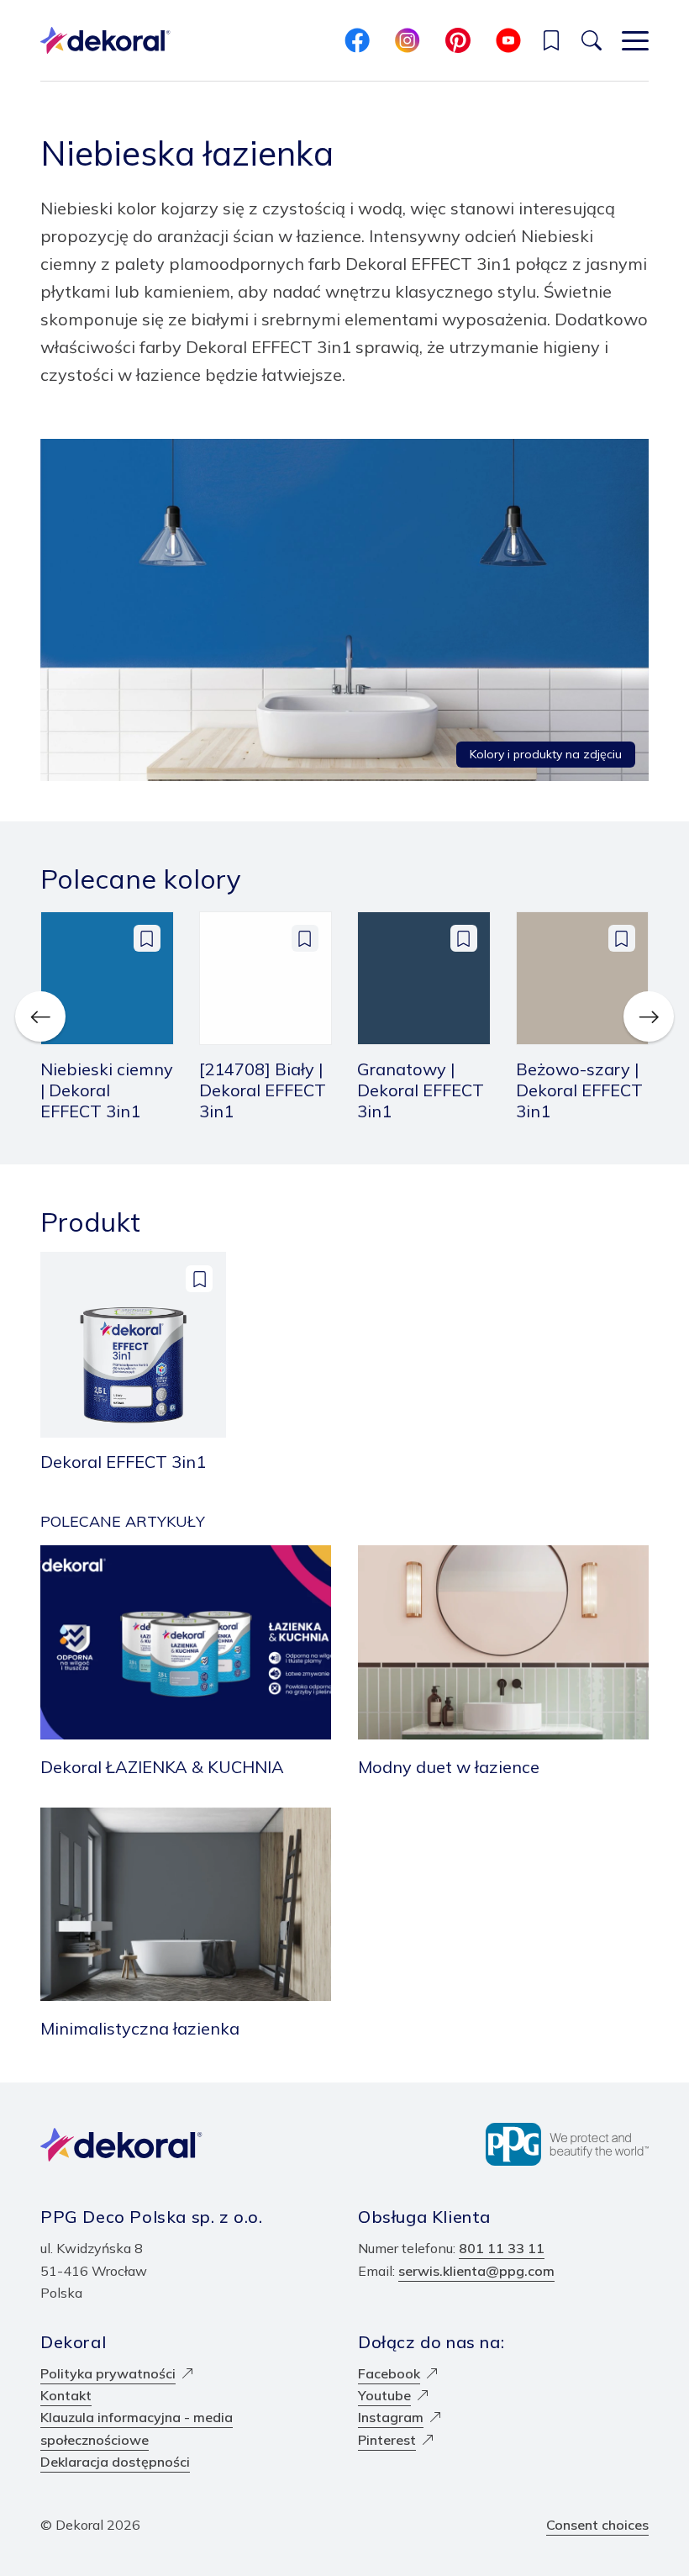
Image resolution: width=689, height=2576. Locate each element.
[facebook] (357, 40)
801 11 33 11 (502, 2248)
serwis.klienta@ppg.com (476, 2271)
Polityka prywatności (108, 2373)
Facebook (389, 2373)
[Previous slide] (40, 1016)
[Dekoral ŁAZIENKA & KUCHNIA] (186, 1663)
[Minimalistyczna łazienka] (186, 1925)
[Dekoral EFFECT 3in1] (133, 1362)
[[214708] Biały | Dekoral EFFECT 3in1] (266, 1016)
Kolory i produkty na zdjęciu (546, 754)
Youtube (384, 2395)
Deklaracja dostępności (115, 2462)
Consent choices (597, 2525)
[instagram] (408, 40)
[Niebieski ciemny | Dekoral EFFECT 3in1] (107, 1016)
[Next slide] (649, 1016)
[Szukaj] (592, 40)
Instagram (391, 2417)
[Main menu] (635, 40)
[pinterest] (458, 40)
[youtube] (508, 40)
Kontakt (66, 2395)
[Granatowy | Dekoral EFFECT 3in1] (424, 1016)
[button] (551, 40)
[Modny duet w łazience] (503, 1663)
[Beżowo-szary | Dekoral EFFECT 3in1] (583, 1016)
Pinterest (387, 2440)
